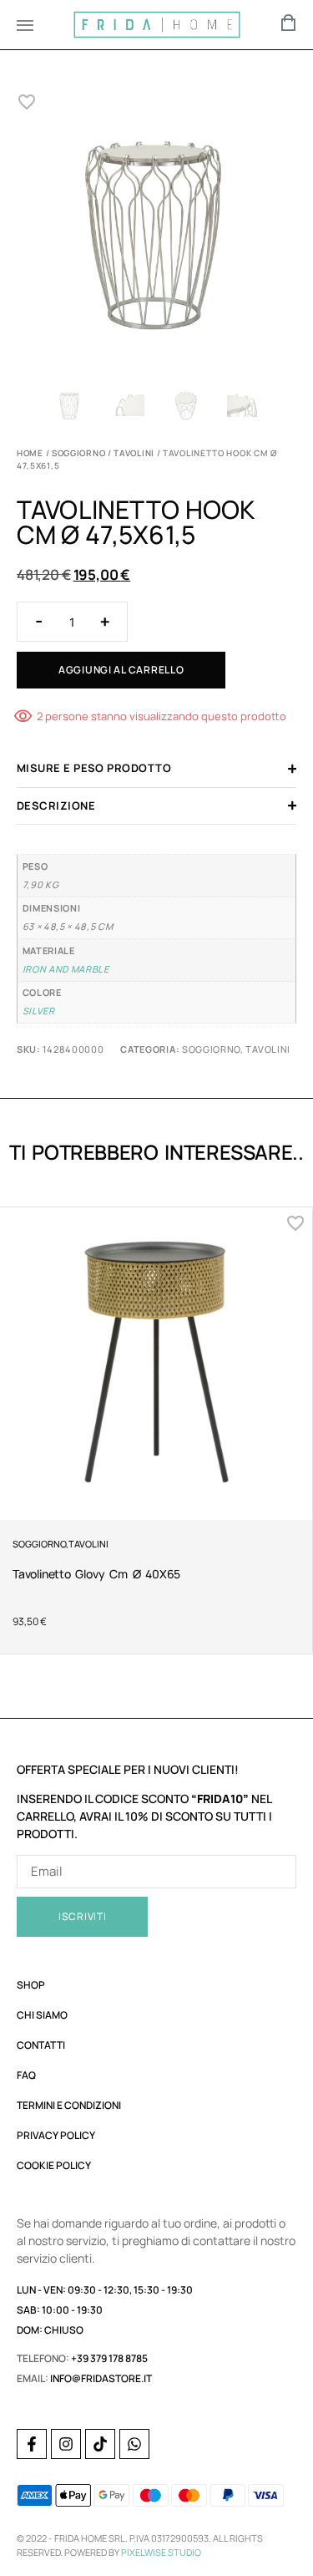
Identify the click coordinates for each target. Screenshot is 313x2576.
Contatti (41, 2045)
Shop (31, 1985)
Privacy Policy (56, 2135)
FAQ (26, 2075)
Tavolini (134, 453)
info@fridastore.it (101, 2378)
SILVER (39, 1011)
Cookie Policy (54, 2165)
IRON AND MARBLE (66, 969)
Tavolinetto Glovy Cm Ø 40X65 (96, 1574)
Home (30, 453)
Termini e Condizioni (69, 2105)
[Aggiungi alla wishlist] (27, 102)
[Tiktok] (100, 2444)
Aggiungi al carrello (121, 670)
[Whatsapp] (134, 2444)
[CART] (289, 23)
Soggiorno (78, 453)
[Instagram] (66, 2444)
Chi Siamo (42, 2015)
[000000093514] (156, 236)
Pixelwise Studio (161, 2552)
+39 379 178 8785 (109, 2358)
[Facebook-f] (32, 2444)
